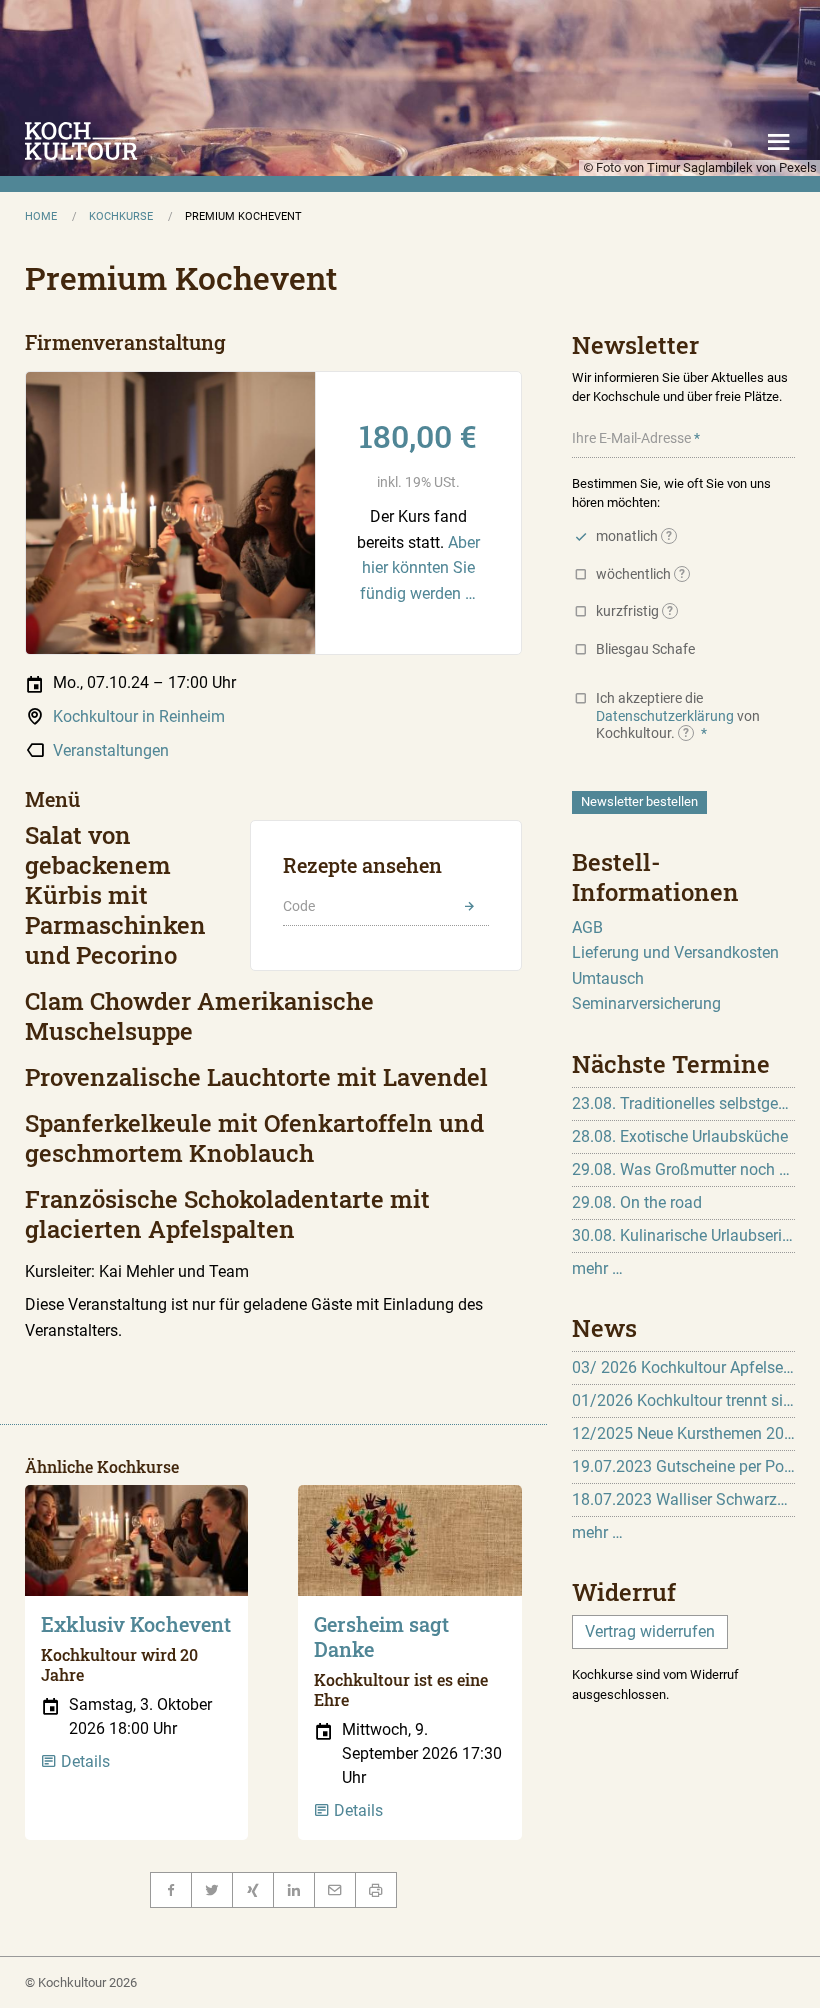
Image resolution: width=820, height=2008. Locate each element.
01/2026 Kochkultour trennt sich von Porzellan (683, 1400)
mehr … (597, 1268)
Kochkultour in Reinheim (139, 716)
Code (299, 906)
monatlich (634, 536)
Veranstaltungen (111, 750)
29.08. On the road (637, 1202)
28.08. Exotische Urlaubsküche (680, 1136)
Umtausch (608, 978)
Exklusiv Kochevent (136, 1624)
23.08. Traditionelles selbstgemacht (683, 1103)
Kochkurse (121, 216)
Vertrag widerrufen (650, 1631)
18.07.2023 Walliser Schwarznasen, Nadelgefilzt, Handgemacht (683, 1499)
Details (83, 1761)
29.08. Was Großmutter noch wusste (683, 1169)
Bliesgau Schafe (645, 649)
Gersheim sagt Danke (381, 1636)
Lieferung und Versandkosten (675, 952)
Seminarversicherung (646, 1003)
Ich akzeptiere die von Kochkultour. (678, 715)
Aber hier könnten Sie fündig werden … (420, 568)
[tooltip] (669, 536)
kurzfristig (635, 611)
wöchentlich (641, 574)
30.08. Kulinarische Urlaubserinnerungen (683, 1235)
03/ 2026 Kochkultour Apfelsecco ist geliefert (683, 1367)
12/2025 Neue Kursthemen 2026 (683, 1433)
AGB (587, 927)
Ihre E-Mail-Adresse (631, 438)
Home (41, 216)
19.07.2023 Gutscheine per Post (683, 1466)
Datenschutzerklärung (665, 716)
